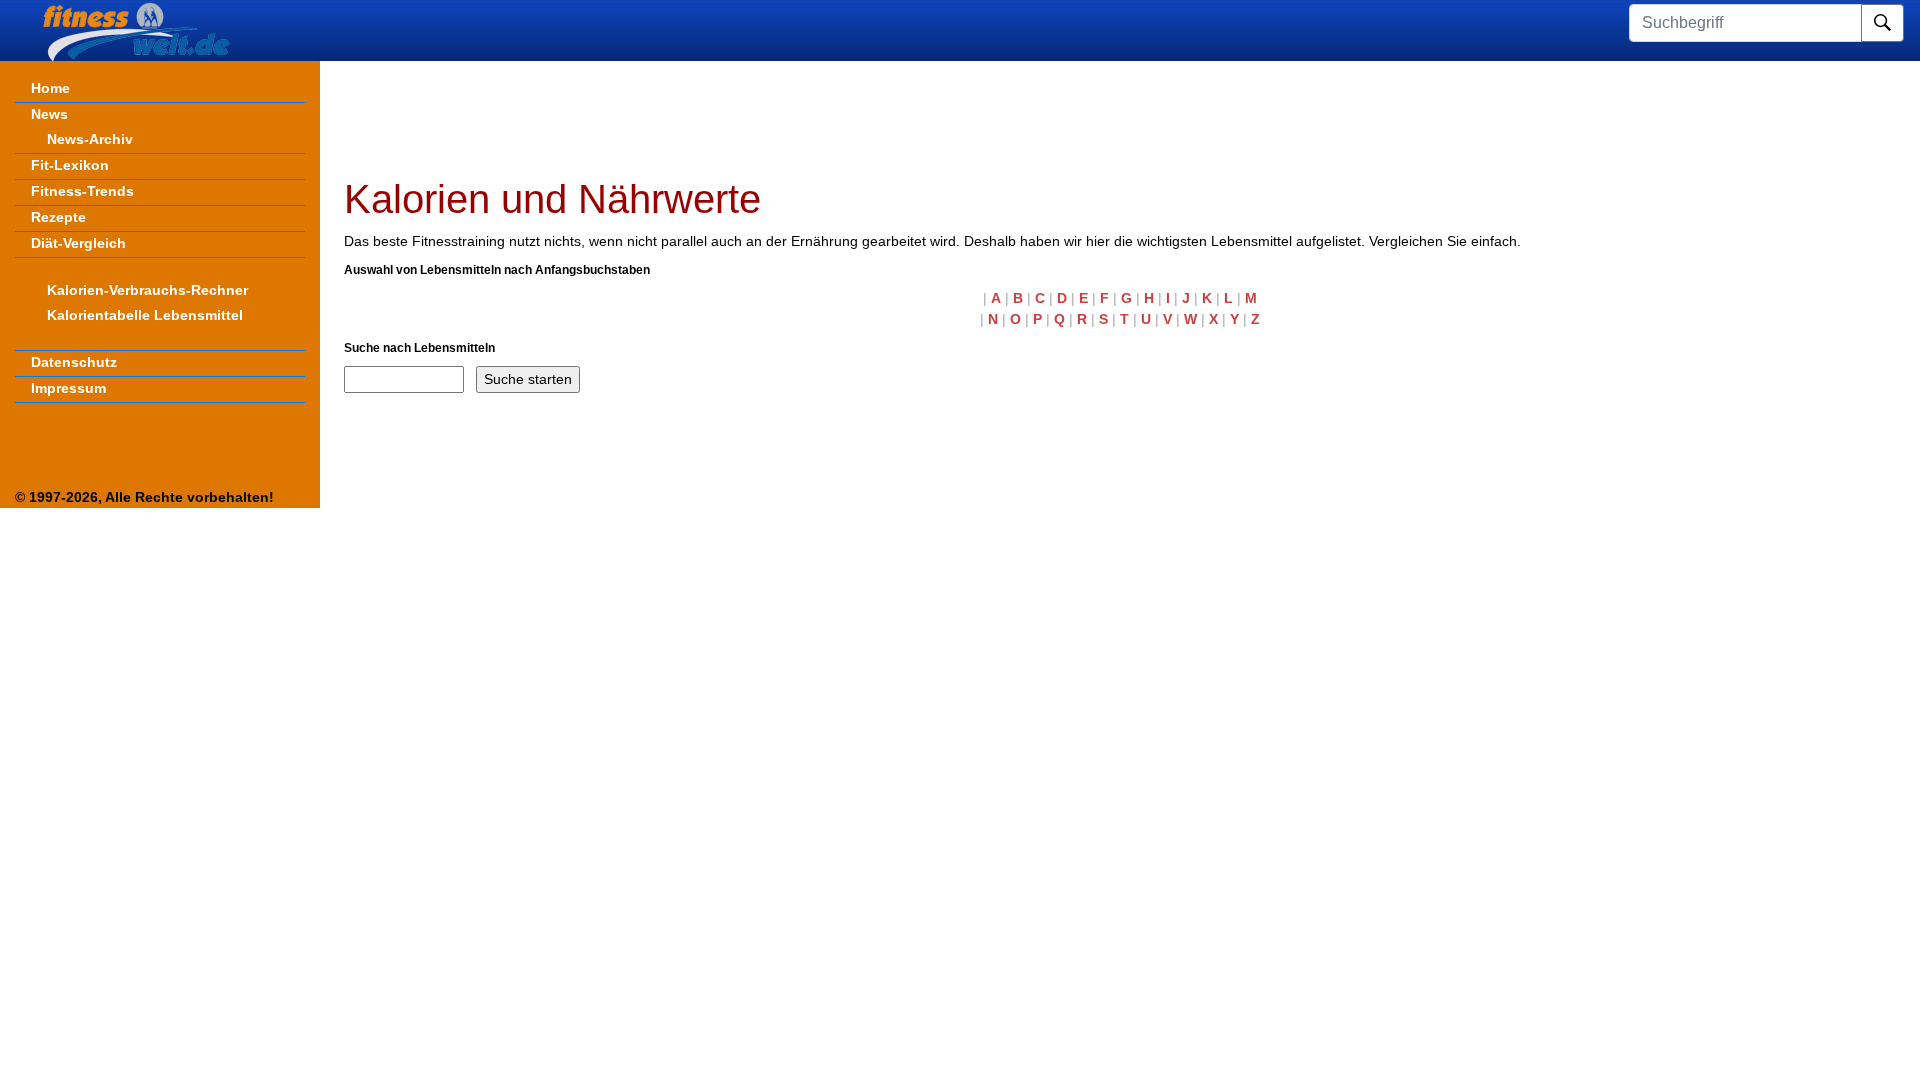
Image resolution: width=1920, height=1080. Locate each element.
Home (50, 88)
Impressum (68, 388)
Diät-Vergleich (78, 243)
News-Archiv (90, 139)
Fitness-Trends (82, 191)
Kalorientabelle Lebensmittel (145, 315)
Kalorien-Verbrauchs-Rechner (147, 290)
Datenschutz (74, 362)
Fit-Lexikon (70, 165)
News (49, 114)
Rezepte (58, 217)
